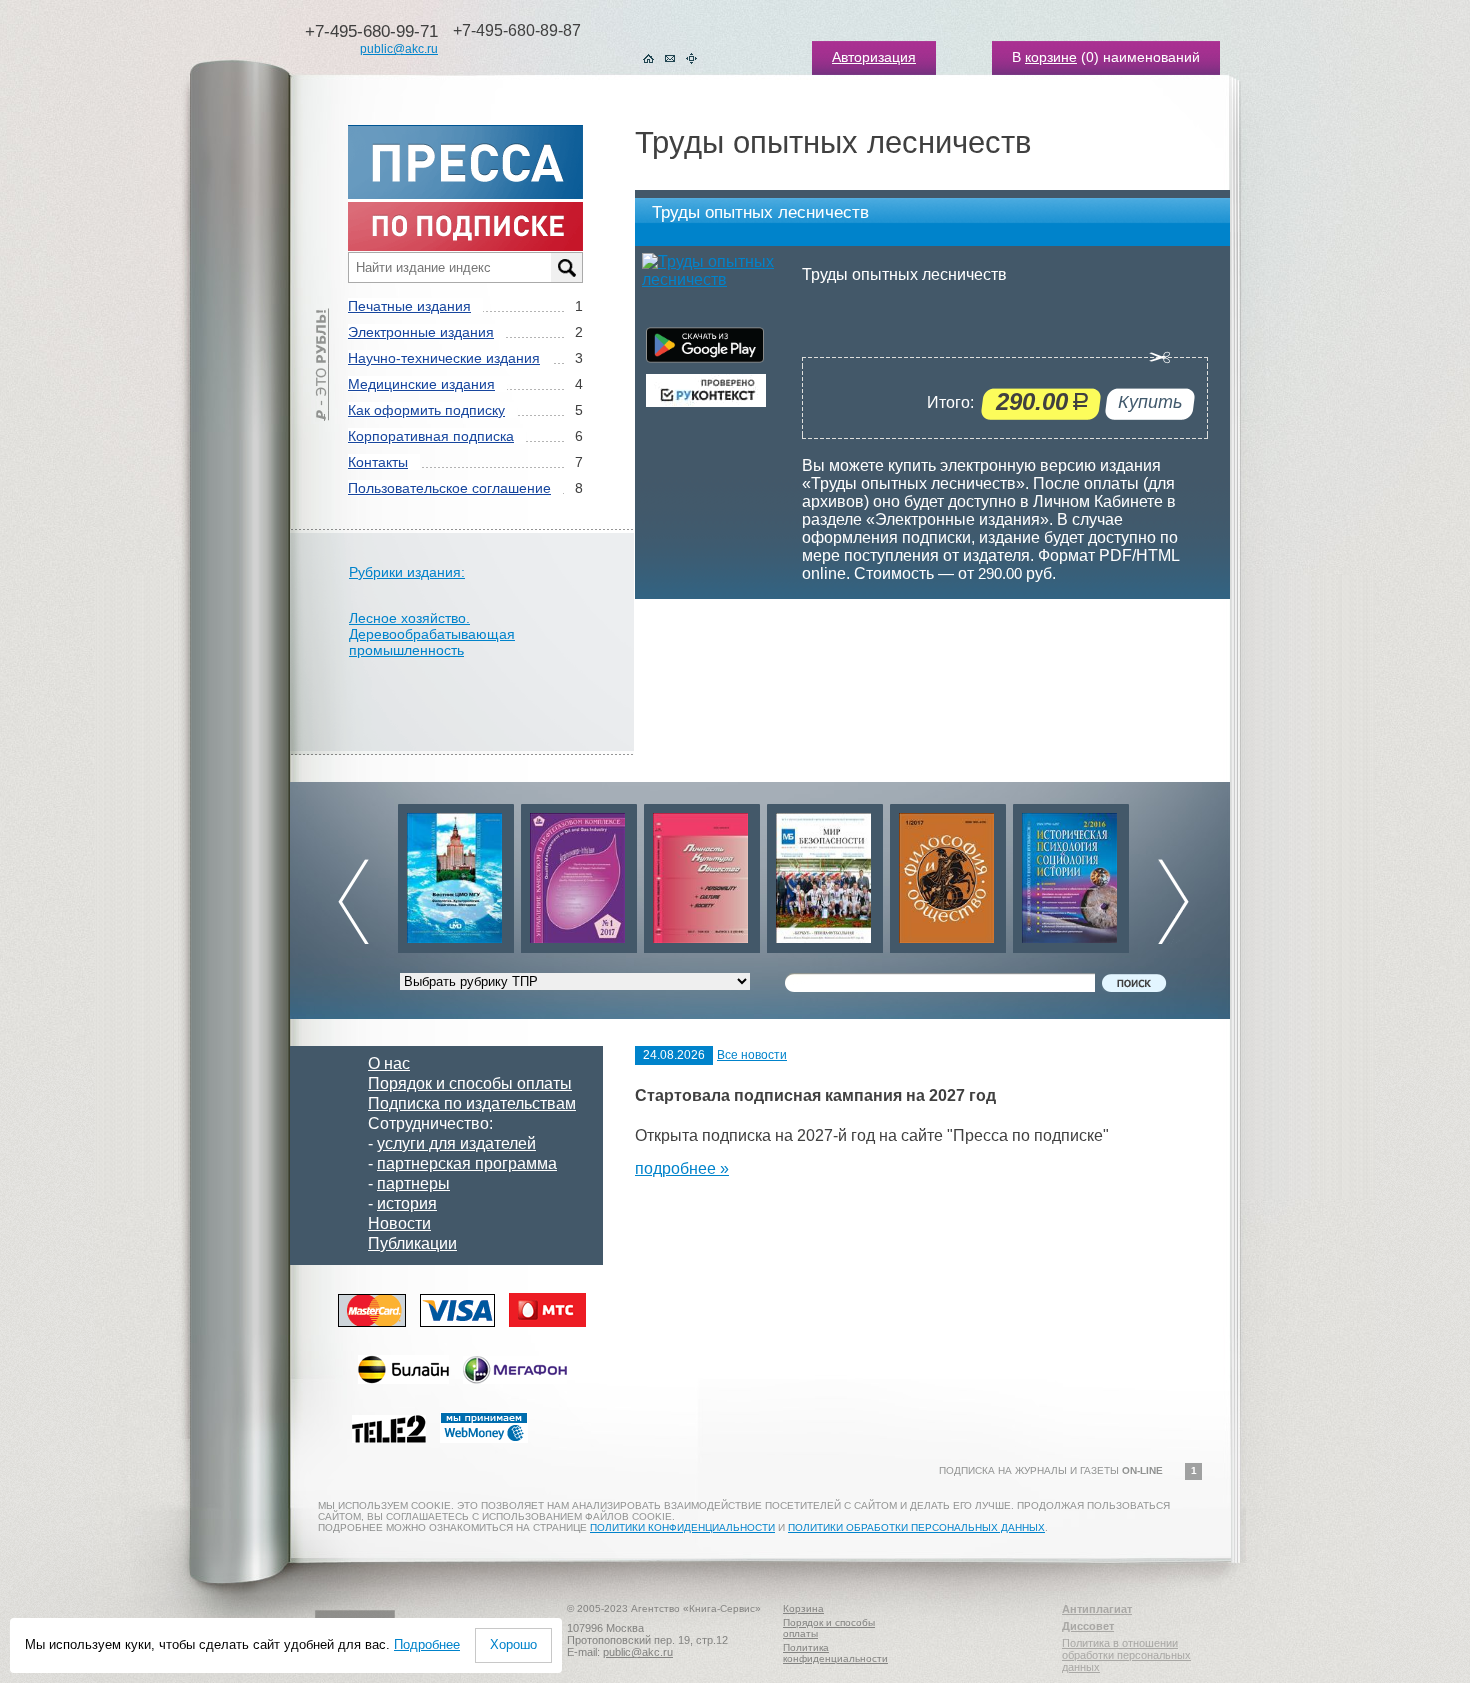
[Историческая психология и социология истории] (1071, 873)
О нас (389, 1063)
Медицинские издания (421, 384)
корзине (1051, 57)
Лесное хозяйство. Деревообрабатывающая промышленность (432, 634)
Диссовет (1088, 1626)
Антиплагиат (1097, 1609)
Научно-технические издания (444, 358)
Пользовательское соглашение (449, 488)
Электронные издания (421, 332)
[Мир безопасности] (825, 873)
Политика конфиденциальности (835, 1653)
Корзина (803, 1608)
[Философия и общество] (948, 873)
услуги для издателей (456, 1143)
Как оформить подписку (426, 410)
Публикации (412, 1243)
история (407, 1203)
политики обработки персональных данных (916, 1527)
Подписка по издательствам (472, 1103)
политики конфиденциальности (682, 1527)
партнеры (413, 1183)
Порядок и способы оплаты (470, 1083)
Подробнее (427, 1644)
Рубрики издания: (407, 572)
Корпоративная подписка (431, 436)
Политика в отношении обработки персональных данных (1126, 1655)
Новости (399, 1223)
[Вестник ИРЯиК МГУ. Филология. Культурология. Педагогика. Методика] (456, 873)
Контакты (378, 462)
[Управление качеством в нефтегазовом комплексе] (579, 873)
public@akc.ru (399, 49)
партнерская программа (467, 1163)
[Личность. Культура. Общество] (702, 873)
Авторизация (874, 57)
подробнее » (682, 1168)
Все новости (752, 1055)
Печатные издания (409, 306)
